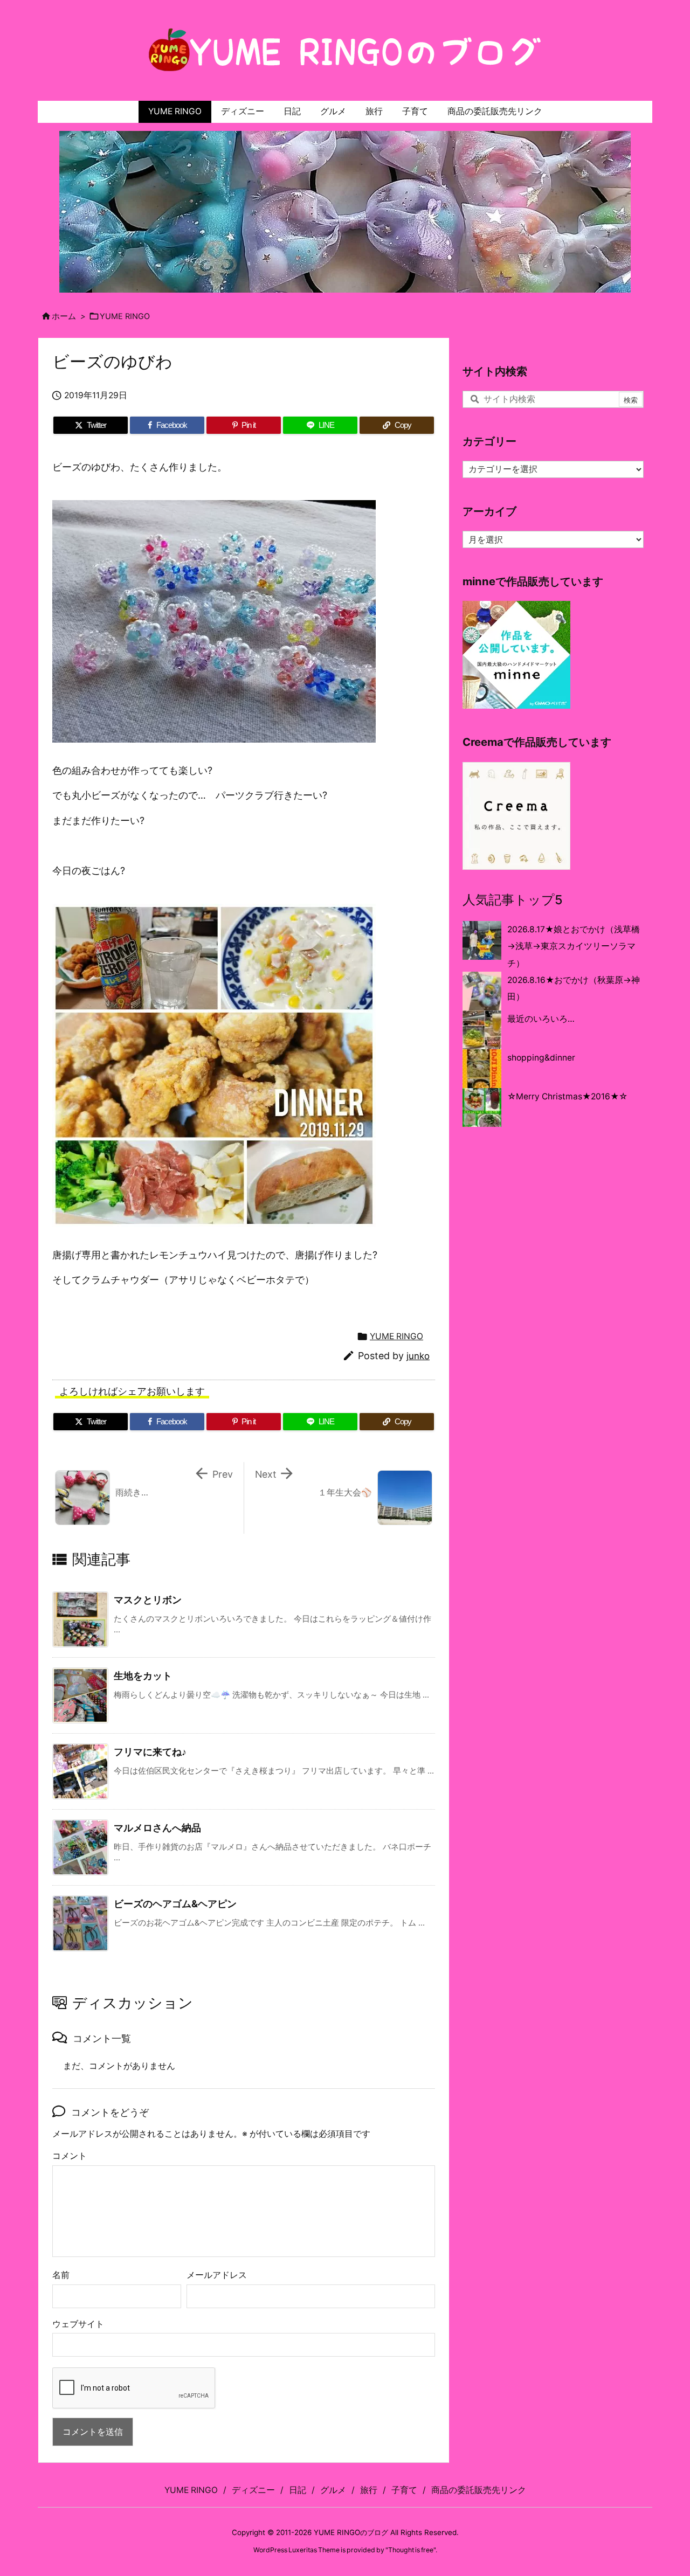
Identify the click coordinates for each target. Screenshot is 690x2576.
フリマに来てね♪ (150, 1752)
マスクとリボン (148, 1600)
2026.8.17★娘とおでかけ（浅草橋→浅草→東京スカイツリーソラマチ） (574, 946)
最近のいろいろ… (541, 1019)
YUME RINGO (125, 316)
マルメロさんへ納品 (157, 1828)
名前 (61, 2275)
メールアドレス (217, 2275)
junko (418, 1356)
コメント (70, 2156)
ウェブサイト (78, 2324)
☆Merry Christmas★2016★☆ (567, 1096)
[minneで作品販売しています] (516, 655)
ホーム (64, 316)
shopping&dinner (541, 1058)
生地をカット (143, 1676)
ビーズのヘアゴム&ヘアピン (175, 1904)
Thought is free (411, 2550)
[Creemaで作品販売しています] (516, 815)
